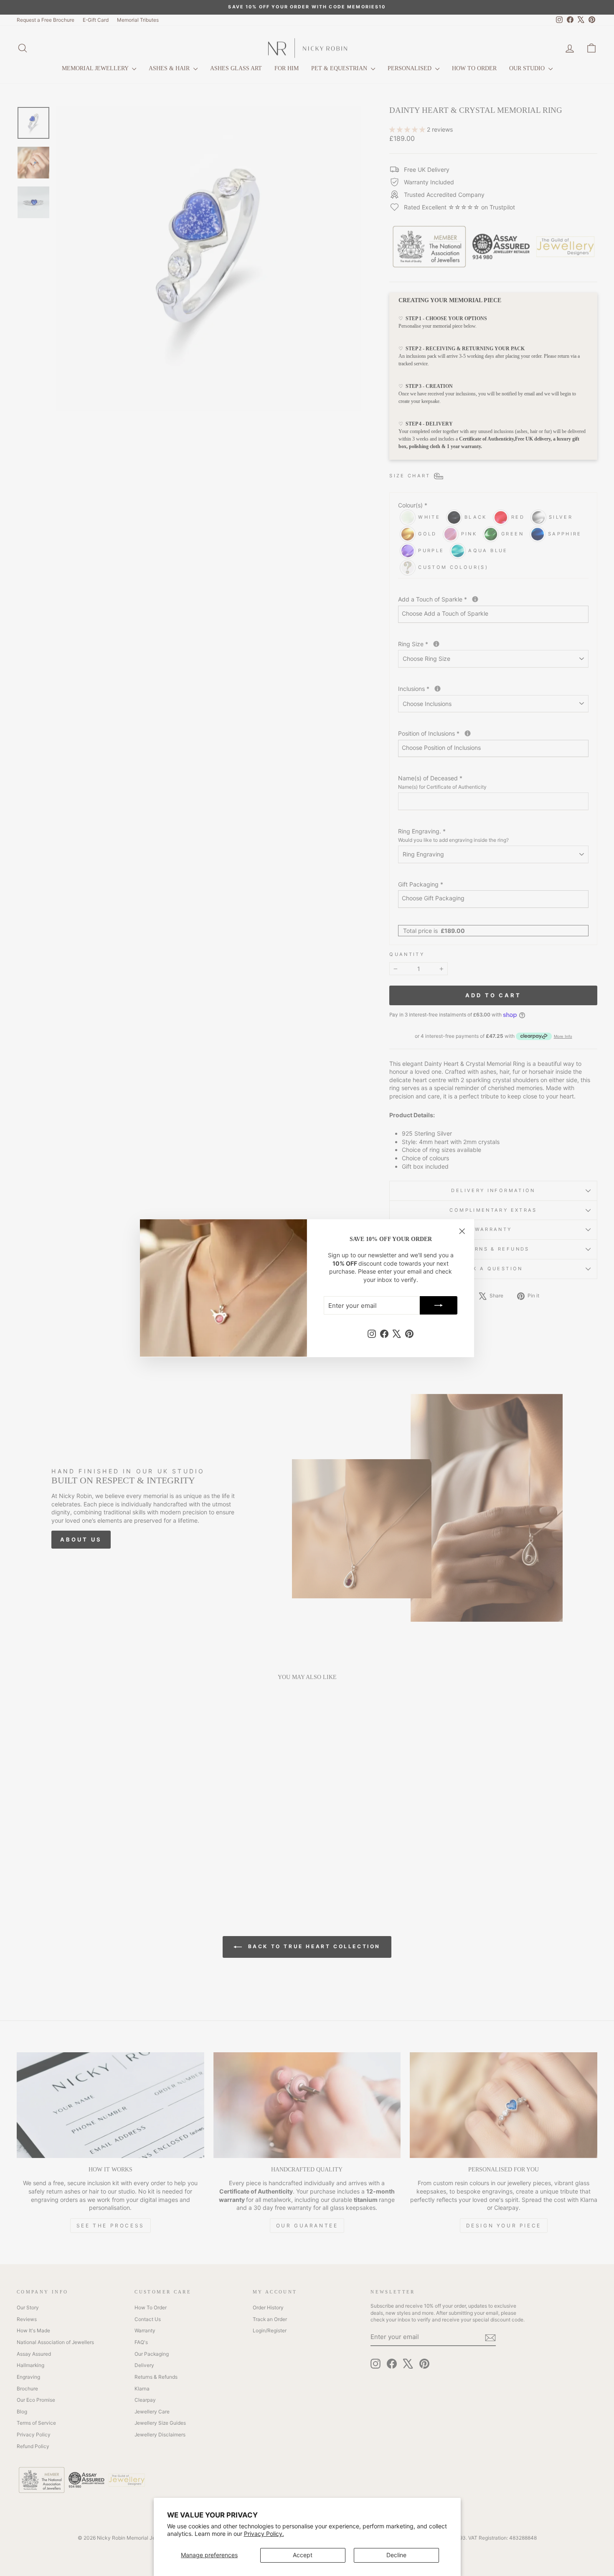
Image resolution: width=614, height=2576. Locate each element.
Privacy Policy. (264, 2534)
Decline (396, 2555)
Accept (303, 2555)
